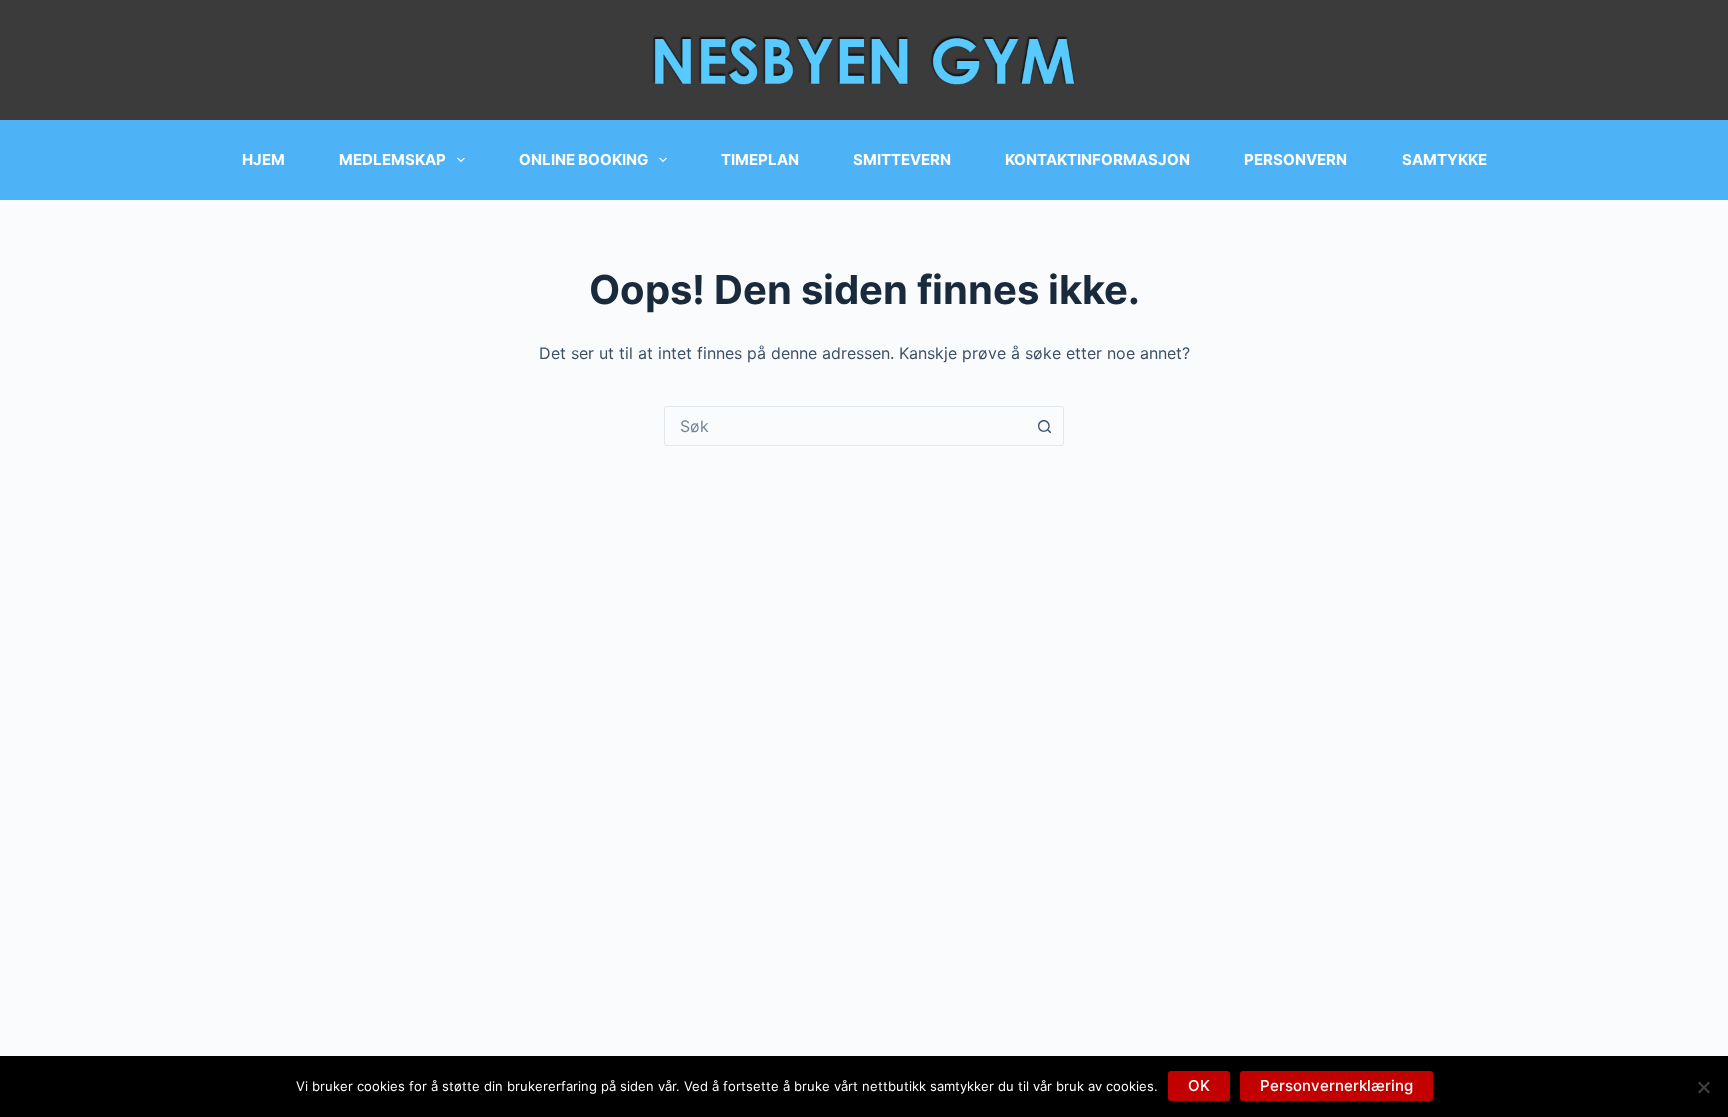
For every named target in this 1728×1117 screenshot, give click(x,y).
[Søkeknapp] (1044, 426)
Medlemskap (392, 159)
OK (1199, 1085)
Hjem (263, 159)
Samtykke (1444, 159)
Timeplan (760, 159)
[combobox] (845, 426)
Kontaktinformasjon (1097, 159)
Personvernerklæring (1336, 1085)
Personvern (1295, 159)
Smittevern (902, 159)
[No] (1703, 1087)
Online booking (583, 159)
